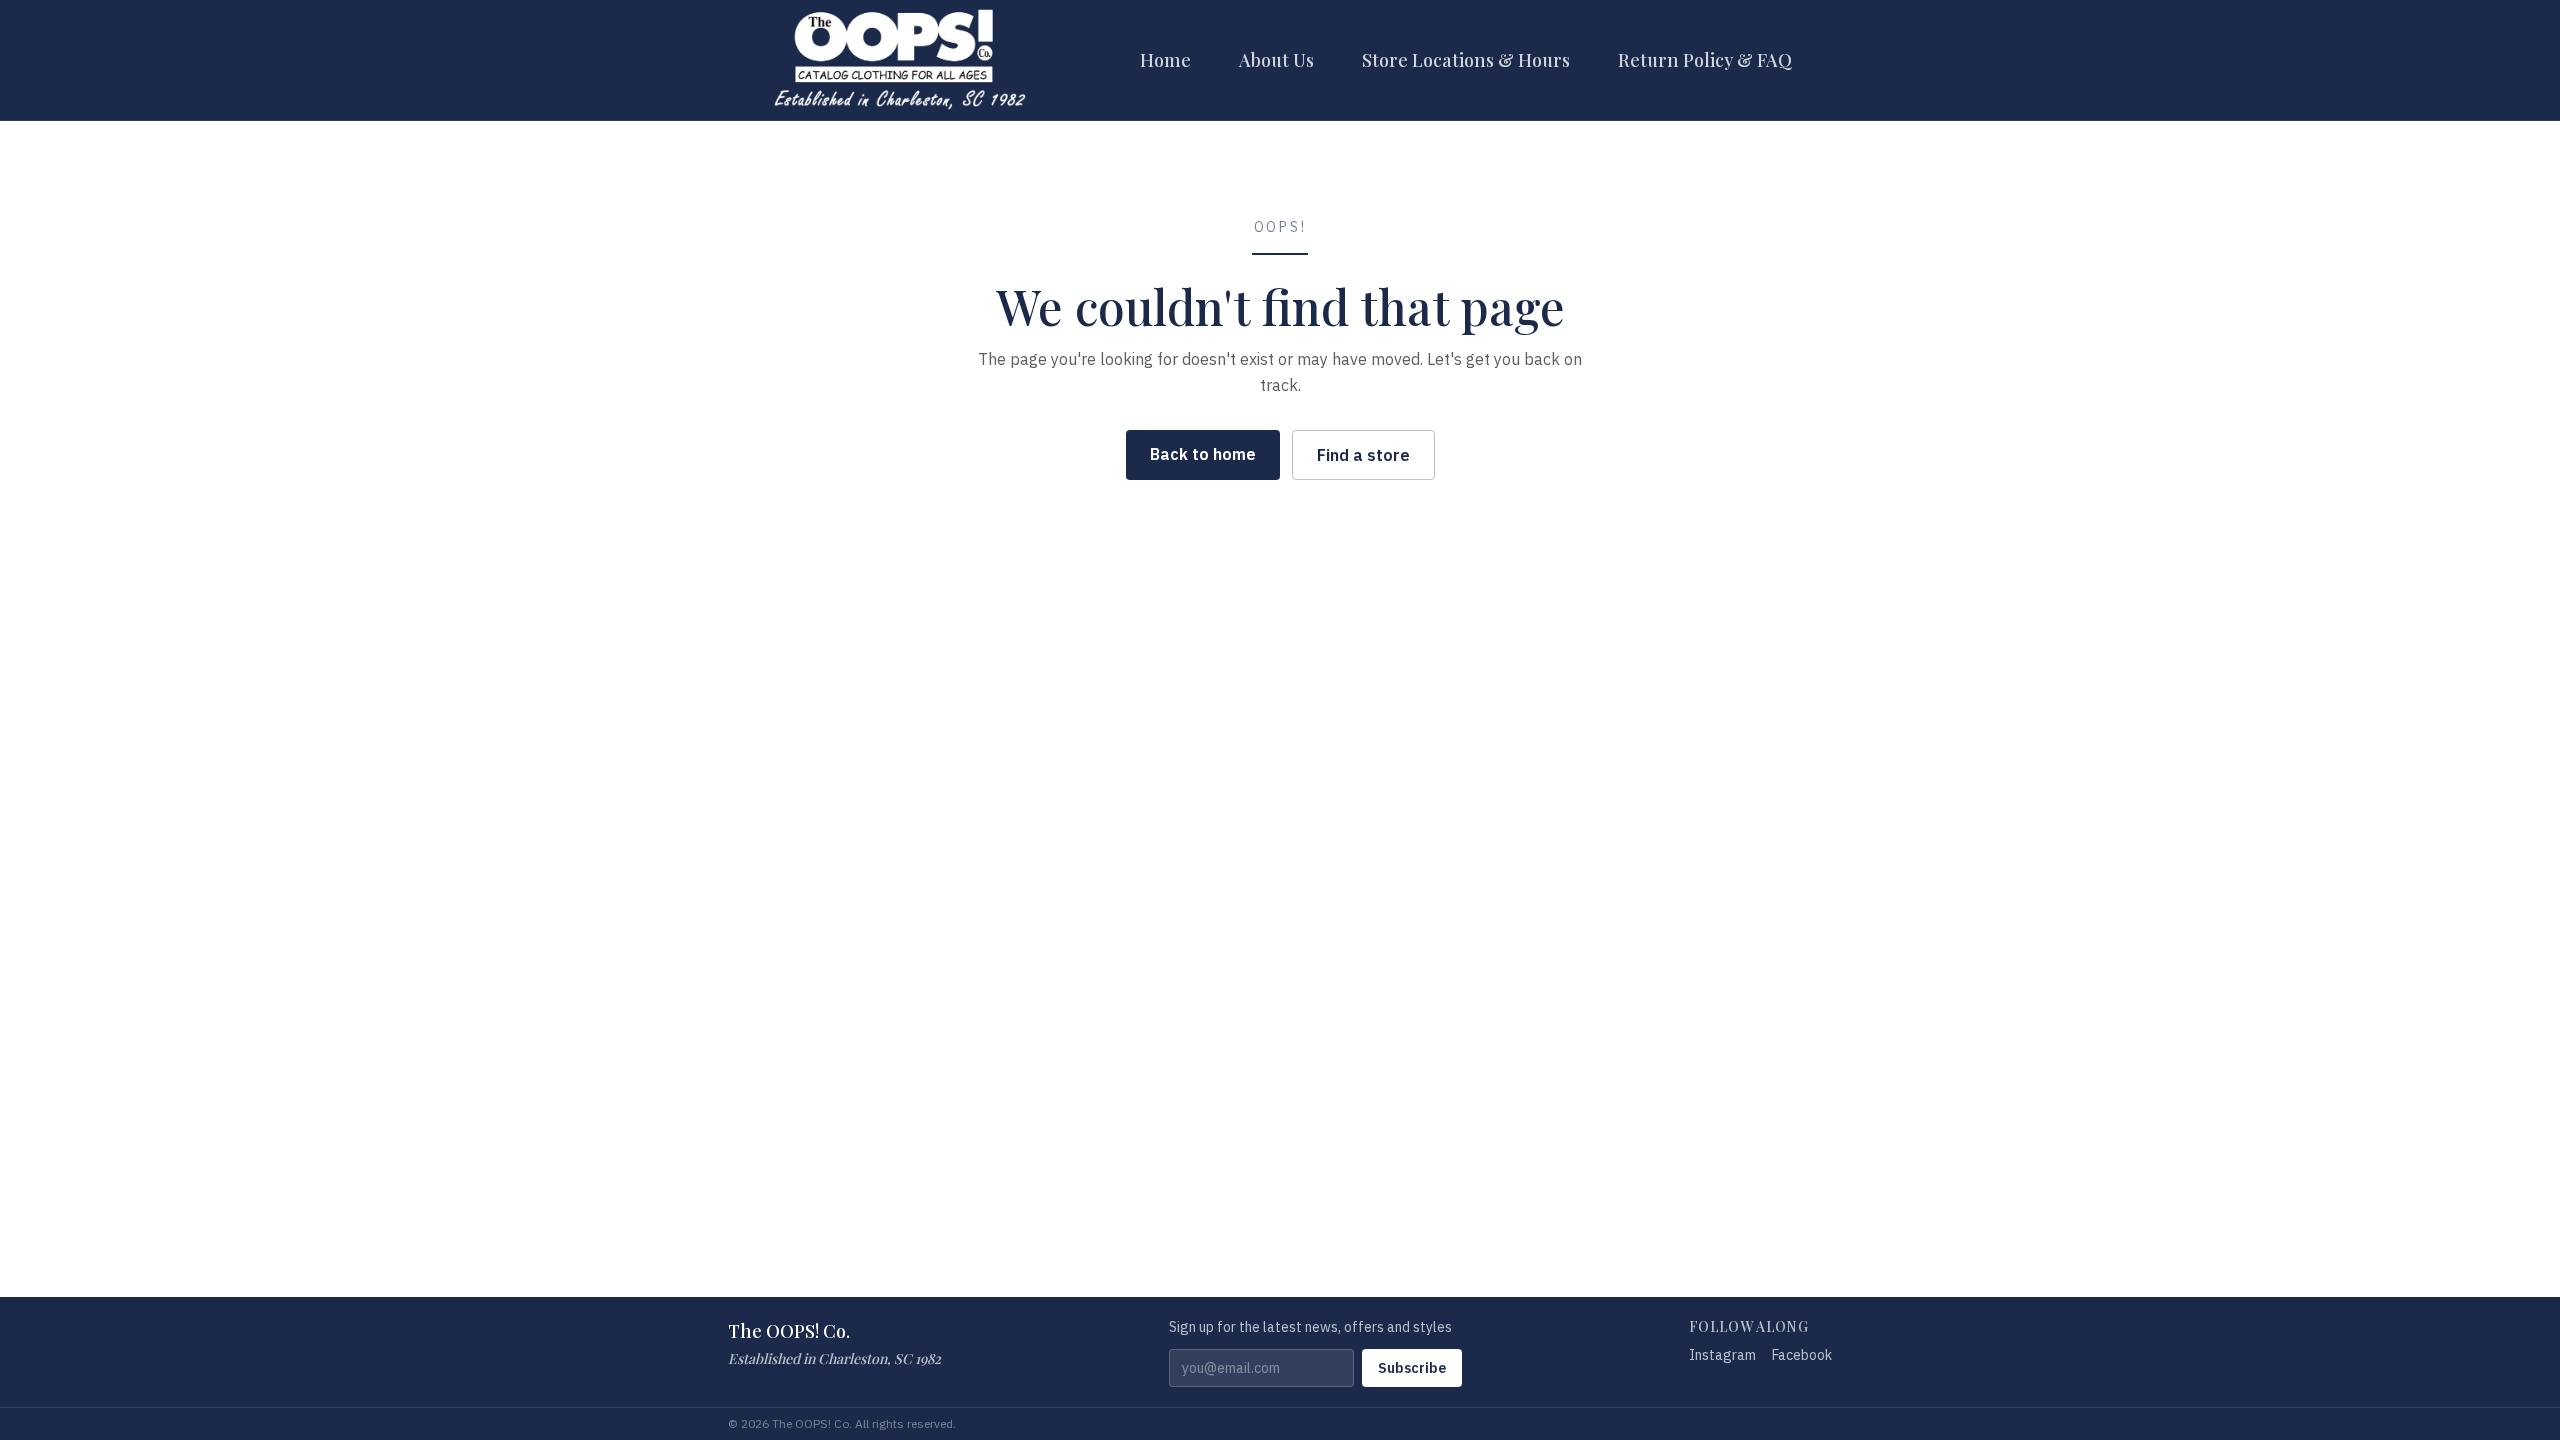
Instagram (1722, 1355)
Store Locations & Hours (1466, 60)
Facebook (1802, 1355)
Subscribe (1412, 1368)
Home (1165, 60)
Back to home (1203, 454)
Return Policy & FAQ (1705, 60)
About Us (1276, 60)
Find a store (1363, 455)
